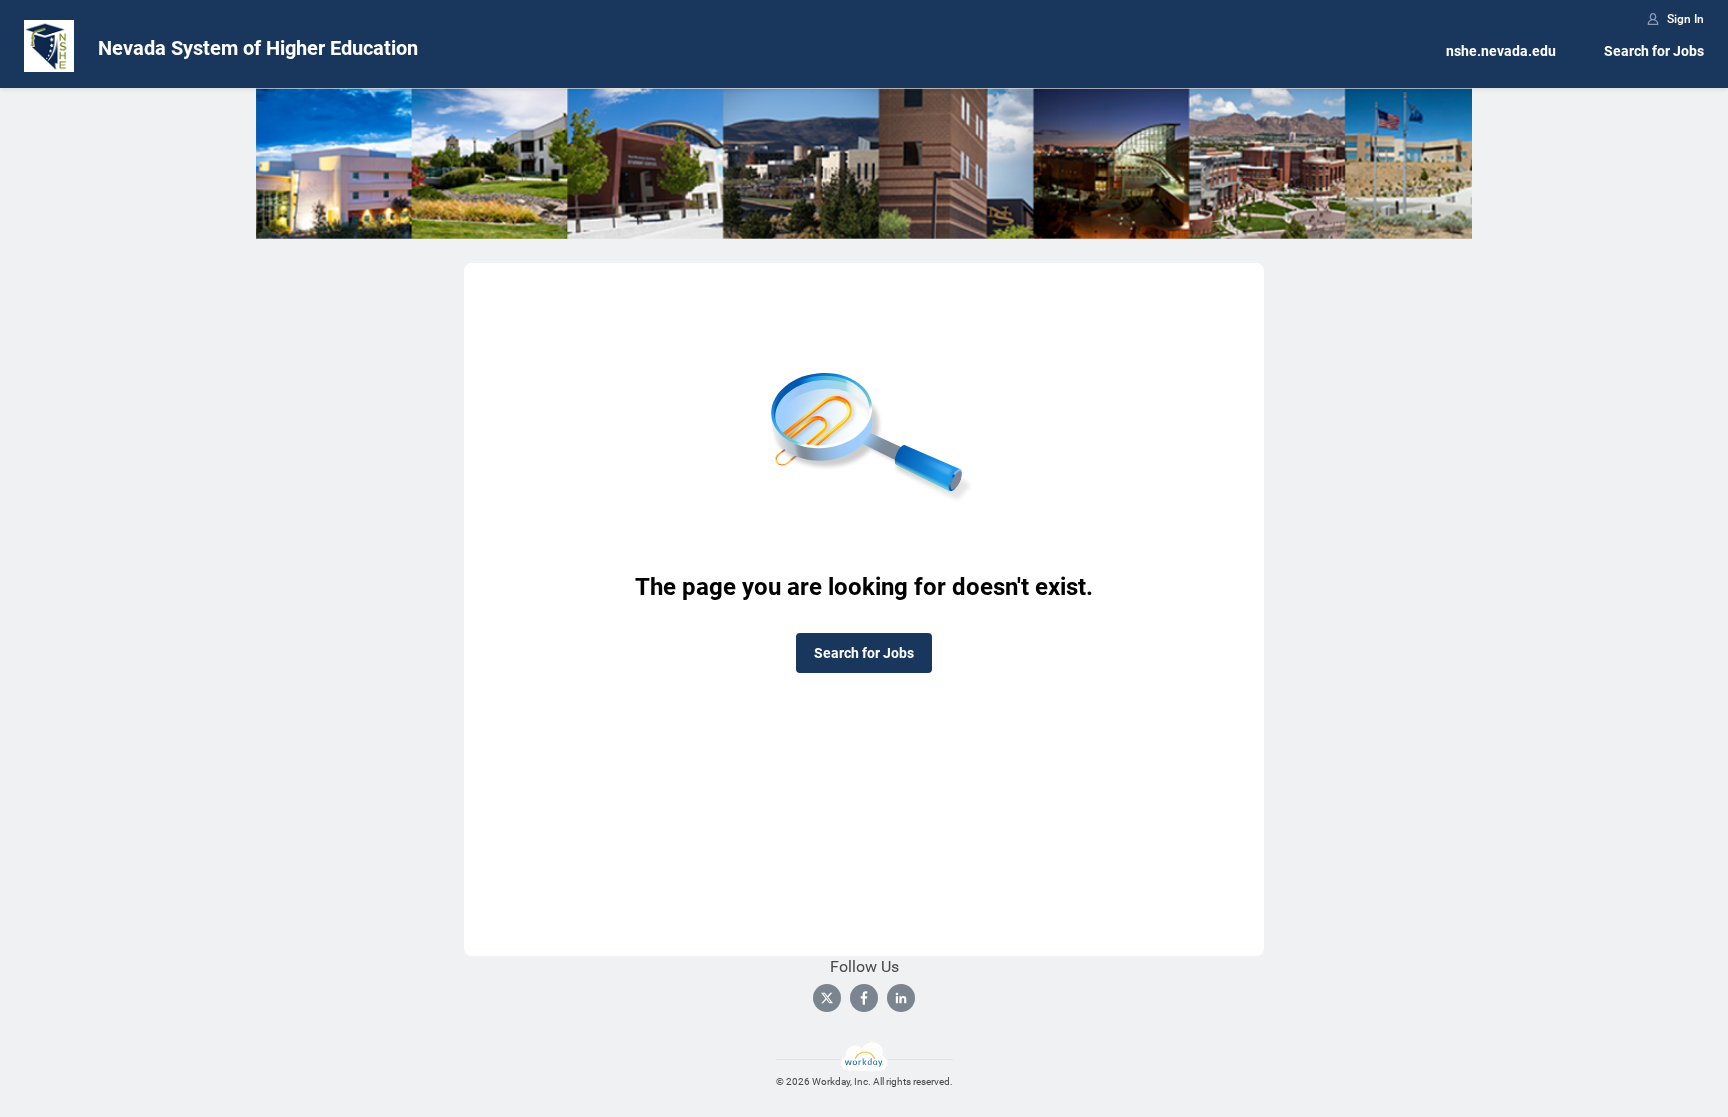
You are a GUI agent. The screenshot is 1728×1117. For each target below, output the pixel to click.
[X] (827, 998)
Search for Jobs (1654, 51)
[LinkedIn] (901, 998)
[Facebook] (864, 998)
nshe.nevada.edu (1501, 51)
